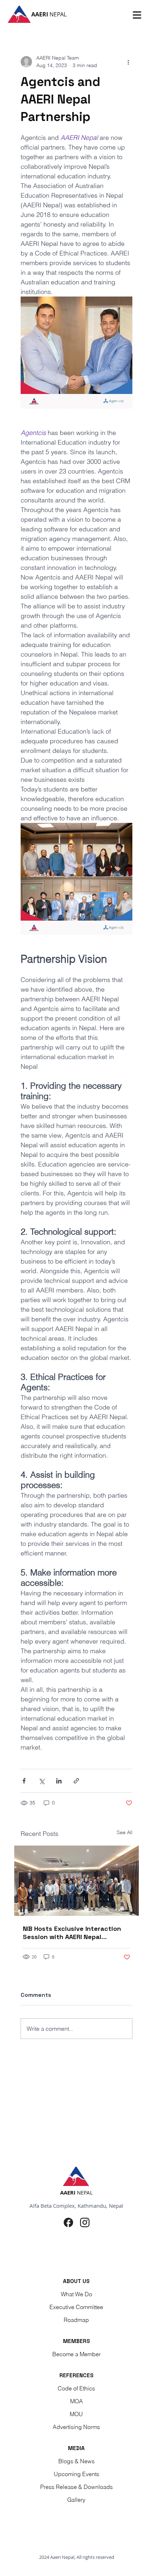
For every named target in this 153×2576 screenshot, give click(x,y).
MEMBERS (76, 2341)
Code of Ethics (76, 2388)
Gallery (76, 2500)
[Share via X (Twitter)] (41, 1781)
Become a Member (76, 2354)
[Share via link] (76, 1781)
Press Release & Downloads (76, 2487)
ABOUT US (76, 2281)
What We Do (76, 2294)
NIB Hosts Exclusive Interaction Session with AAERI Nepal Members (72, 1933)
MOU (76, 2414)
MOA (76, 2401)
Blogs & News (76, 2461)
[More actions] (128, 62)
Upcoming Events (76, 2474)
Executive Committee (76, 2307)
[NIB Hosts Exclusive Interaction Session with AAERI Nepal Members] (76, 1881)
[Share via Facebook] (24, 1781)
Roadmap (76, 2320)
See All (125, 1832)
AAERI (49, 14)
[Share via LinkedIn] (59, 1781)
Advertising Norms (76, 2427)
